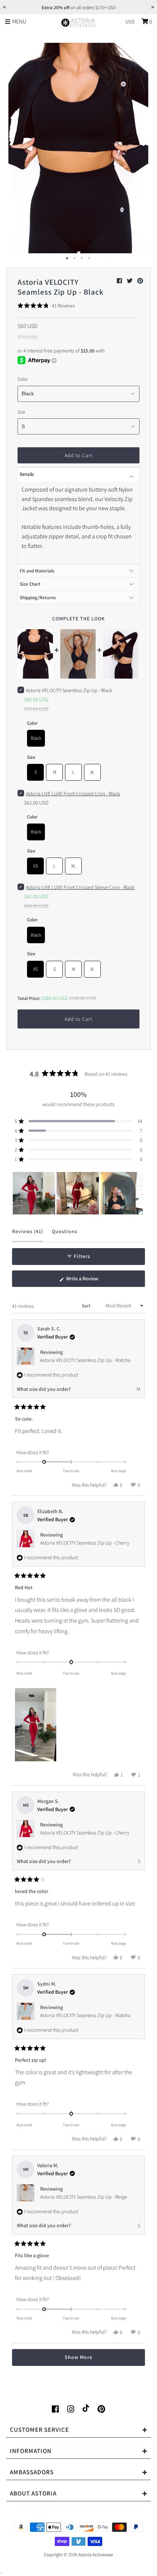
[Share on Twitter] (130, 281)
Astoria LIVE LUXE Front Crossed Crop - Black (73, 794)
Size (21, 412)
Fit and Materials (37, 571)
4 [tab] (89, 258)
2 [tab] (75, 258)
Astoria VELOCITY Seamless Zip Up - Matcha (85, 1360)
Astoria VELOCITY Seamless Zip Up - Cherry (85, 1543)
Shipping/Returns (38, 598)
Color (23, 379)
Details (27, 474)
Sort (87, 1306)
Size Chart (30, 584)
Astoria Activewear (96, 2555)
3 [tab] (82, 258)
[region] (78, 1193)
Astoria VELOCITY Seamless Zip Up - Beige (84, 2197)
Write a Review (91, 1281)
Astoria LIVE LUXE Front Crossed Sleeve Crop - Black (80, 887)
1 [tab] (68, 258)
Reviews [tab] (28, 1235)
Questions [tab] (65, 1235)
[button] (46, 306)
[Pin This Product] (140, 281)
